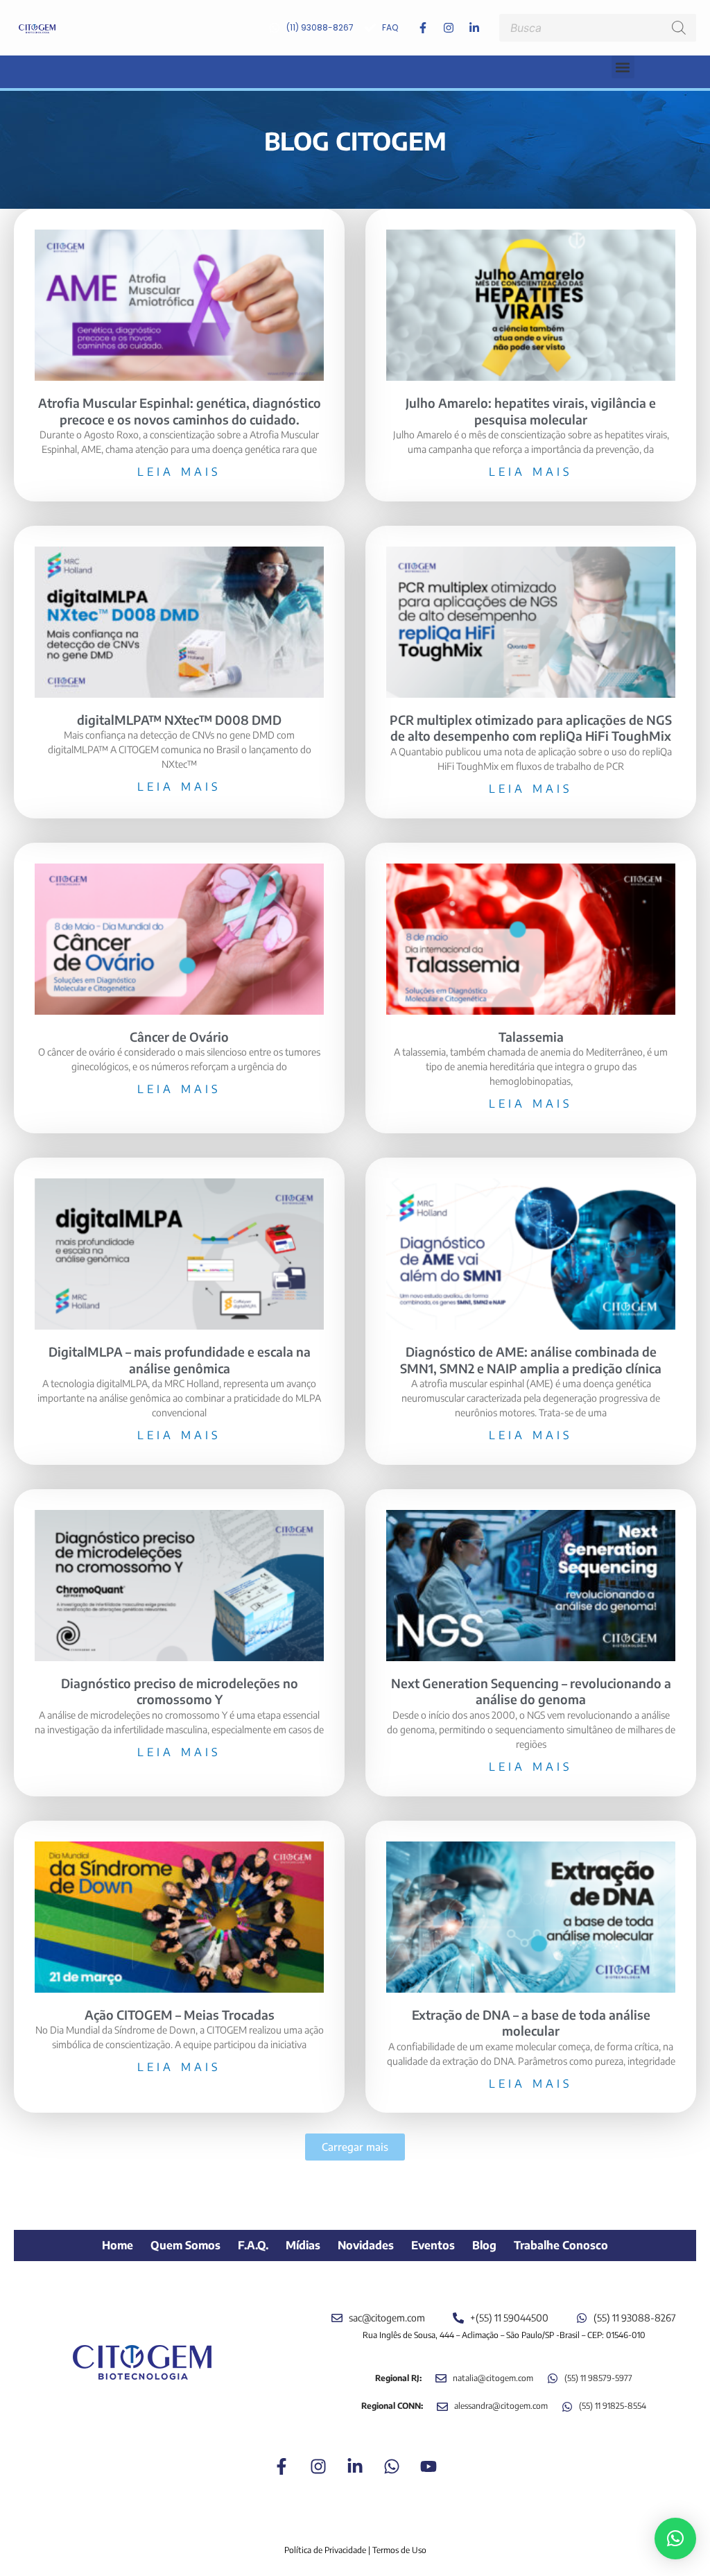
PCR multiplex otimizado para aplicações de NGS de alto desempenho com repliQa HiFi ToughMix (531, 728)
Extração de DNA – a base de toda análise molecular (531, 2023)
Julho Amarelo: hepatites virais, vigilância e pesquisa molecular (531, 411)
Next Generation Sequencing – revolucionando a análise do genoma (531, 1691)
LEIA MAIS (179, 472)
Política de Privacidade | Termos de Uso (355, 2550)
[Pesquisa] (679, 28)
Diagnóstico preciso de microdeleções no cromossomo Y (180, 1691)
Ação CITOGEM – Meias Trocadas (180, 2015)
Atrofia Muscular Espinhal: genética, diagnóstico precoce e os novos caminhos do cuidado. (180, 411)
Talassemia (531, 1037)
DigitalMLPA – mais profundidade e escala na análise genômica (180, 1359)
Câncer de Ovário (179, 1037)
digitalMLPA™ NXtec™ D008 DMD (179, 720)
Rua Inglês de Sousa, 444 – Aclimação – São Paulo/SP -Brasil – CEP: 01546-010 (504, 2335)
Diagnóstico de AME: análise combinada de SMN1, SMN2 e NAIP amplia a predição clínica (531, 1359)
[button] (623, 67)
